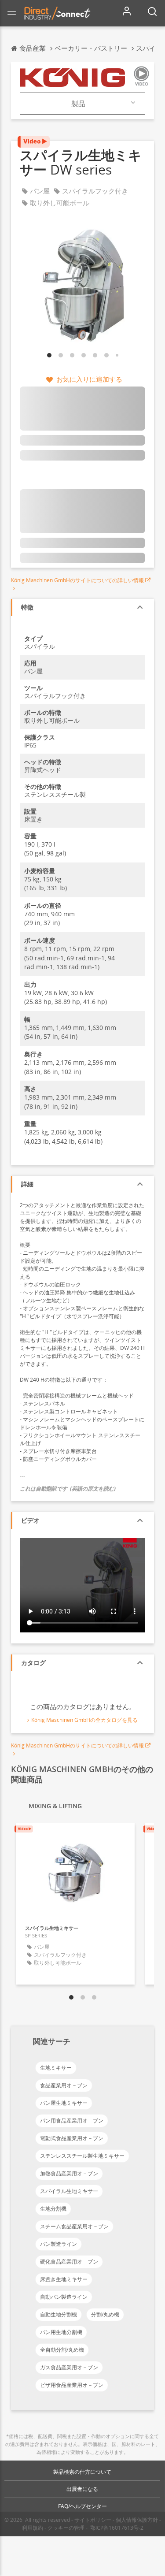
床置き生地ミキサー (64, 2279)
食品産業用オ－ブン (64, 2085)
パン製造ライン (59, 2244)
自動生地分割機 (59, 2314)
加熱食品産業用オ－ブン (69, 2173)
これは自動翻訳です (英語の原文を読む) (68, 1489)
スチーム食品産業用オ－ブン (74, 2226)
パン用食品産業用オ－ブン (72, 2121)
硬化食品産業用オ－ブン (69, 2262)
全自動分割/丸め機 (62, 2350)
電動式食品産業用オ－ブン (72, 2138)
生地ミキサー (56, 2068)
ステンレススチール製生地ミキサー (82, 2156)
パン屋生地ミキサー (64, 2103)
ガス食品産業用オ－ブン (69, 2367)
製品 (78, 104)
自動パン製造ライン (64, 2297)
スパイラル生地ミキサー (69, 2191)
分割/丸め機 (105, 2314)
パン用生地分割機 (61, 2332)
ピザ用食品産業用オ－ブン (72, 2385)
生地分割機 (53, 2209)
